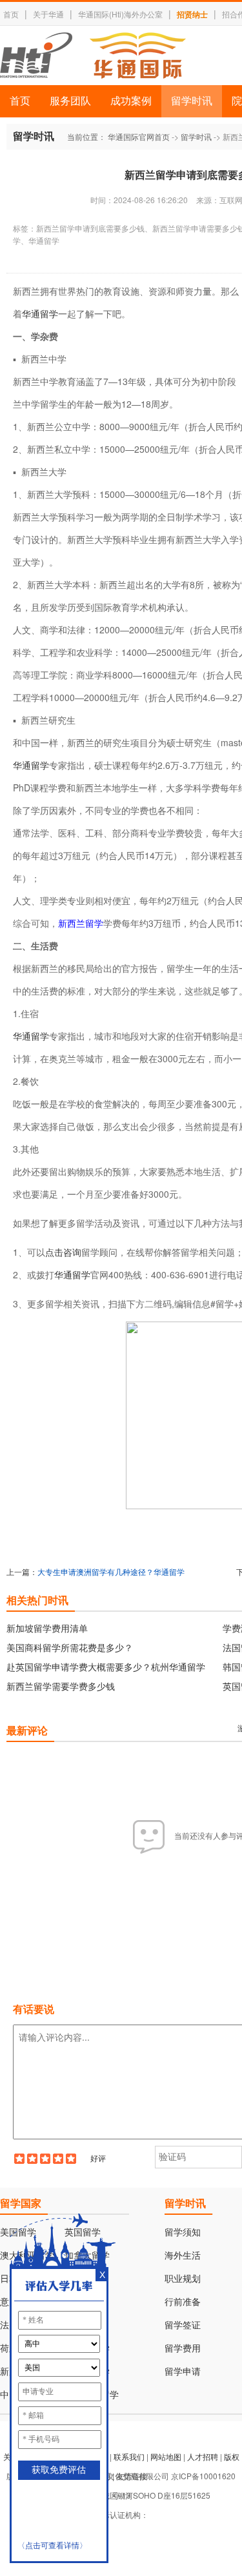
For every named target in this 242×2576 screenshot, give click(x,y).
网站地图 (166, 2456)
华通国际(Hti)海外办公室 (120, 14)
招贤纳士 (192, 14)
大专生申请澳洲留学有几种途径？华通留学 (111, 1571)
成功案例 (131, 101)
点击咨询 (63, 1252)
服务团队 (70, 101)
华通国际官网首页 (139, 136)
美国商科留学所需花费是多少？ (70, 1647)
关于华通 (48, 14)
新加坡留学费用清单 (47, 1628)
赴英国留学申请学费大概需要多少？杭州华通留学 (106, 1667)
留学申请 (183, 2372)
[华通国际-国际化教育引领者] (93, 55)
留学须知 (183, 2233)
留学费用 (183, 2349)
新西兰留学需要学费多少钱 (61, 1686)
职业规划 (183, 2279)
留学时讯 (192, 101)
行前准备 (183, 2302)
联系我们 (129, 2456)
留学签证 (183, 2325)
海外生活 (183, 2256)
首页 (11, 14)
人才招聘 (203, 2456)
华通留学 (40, 313)
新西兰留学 (81, 923)
